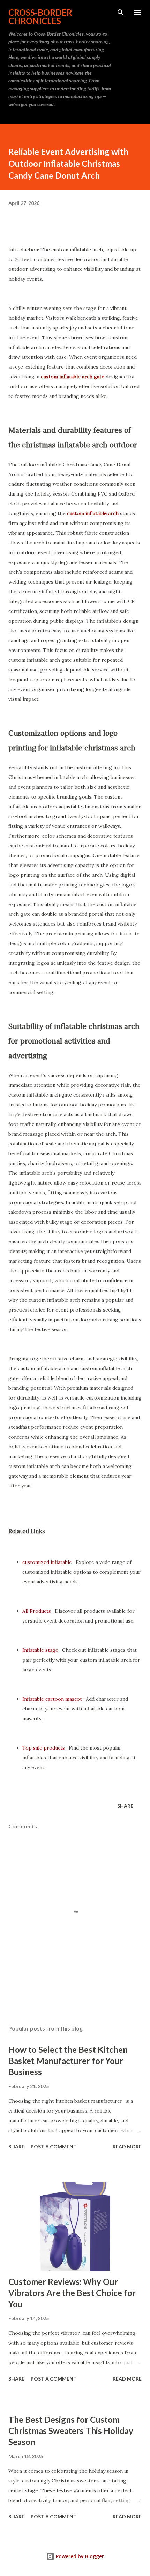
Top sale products (44, 1748)
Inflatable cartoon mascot (52, 1699)
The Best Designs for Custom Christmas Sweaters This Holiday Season (71, 2431)
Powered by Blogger (79, 2556)
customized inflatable (47, 1562)
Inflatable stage (40, 1650)
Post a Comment (54, 2147)
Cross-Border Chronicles (40, 17)
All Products (37, 1611)
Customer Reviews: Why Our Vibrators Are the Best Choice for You (72, 2293)
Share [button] (125, 1806)
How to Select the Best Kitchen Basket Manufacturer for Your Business (68, 2061)
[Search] (121, 13)
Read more (127, 2147)
